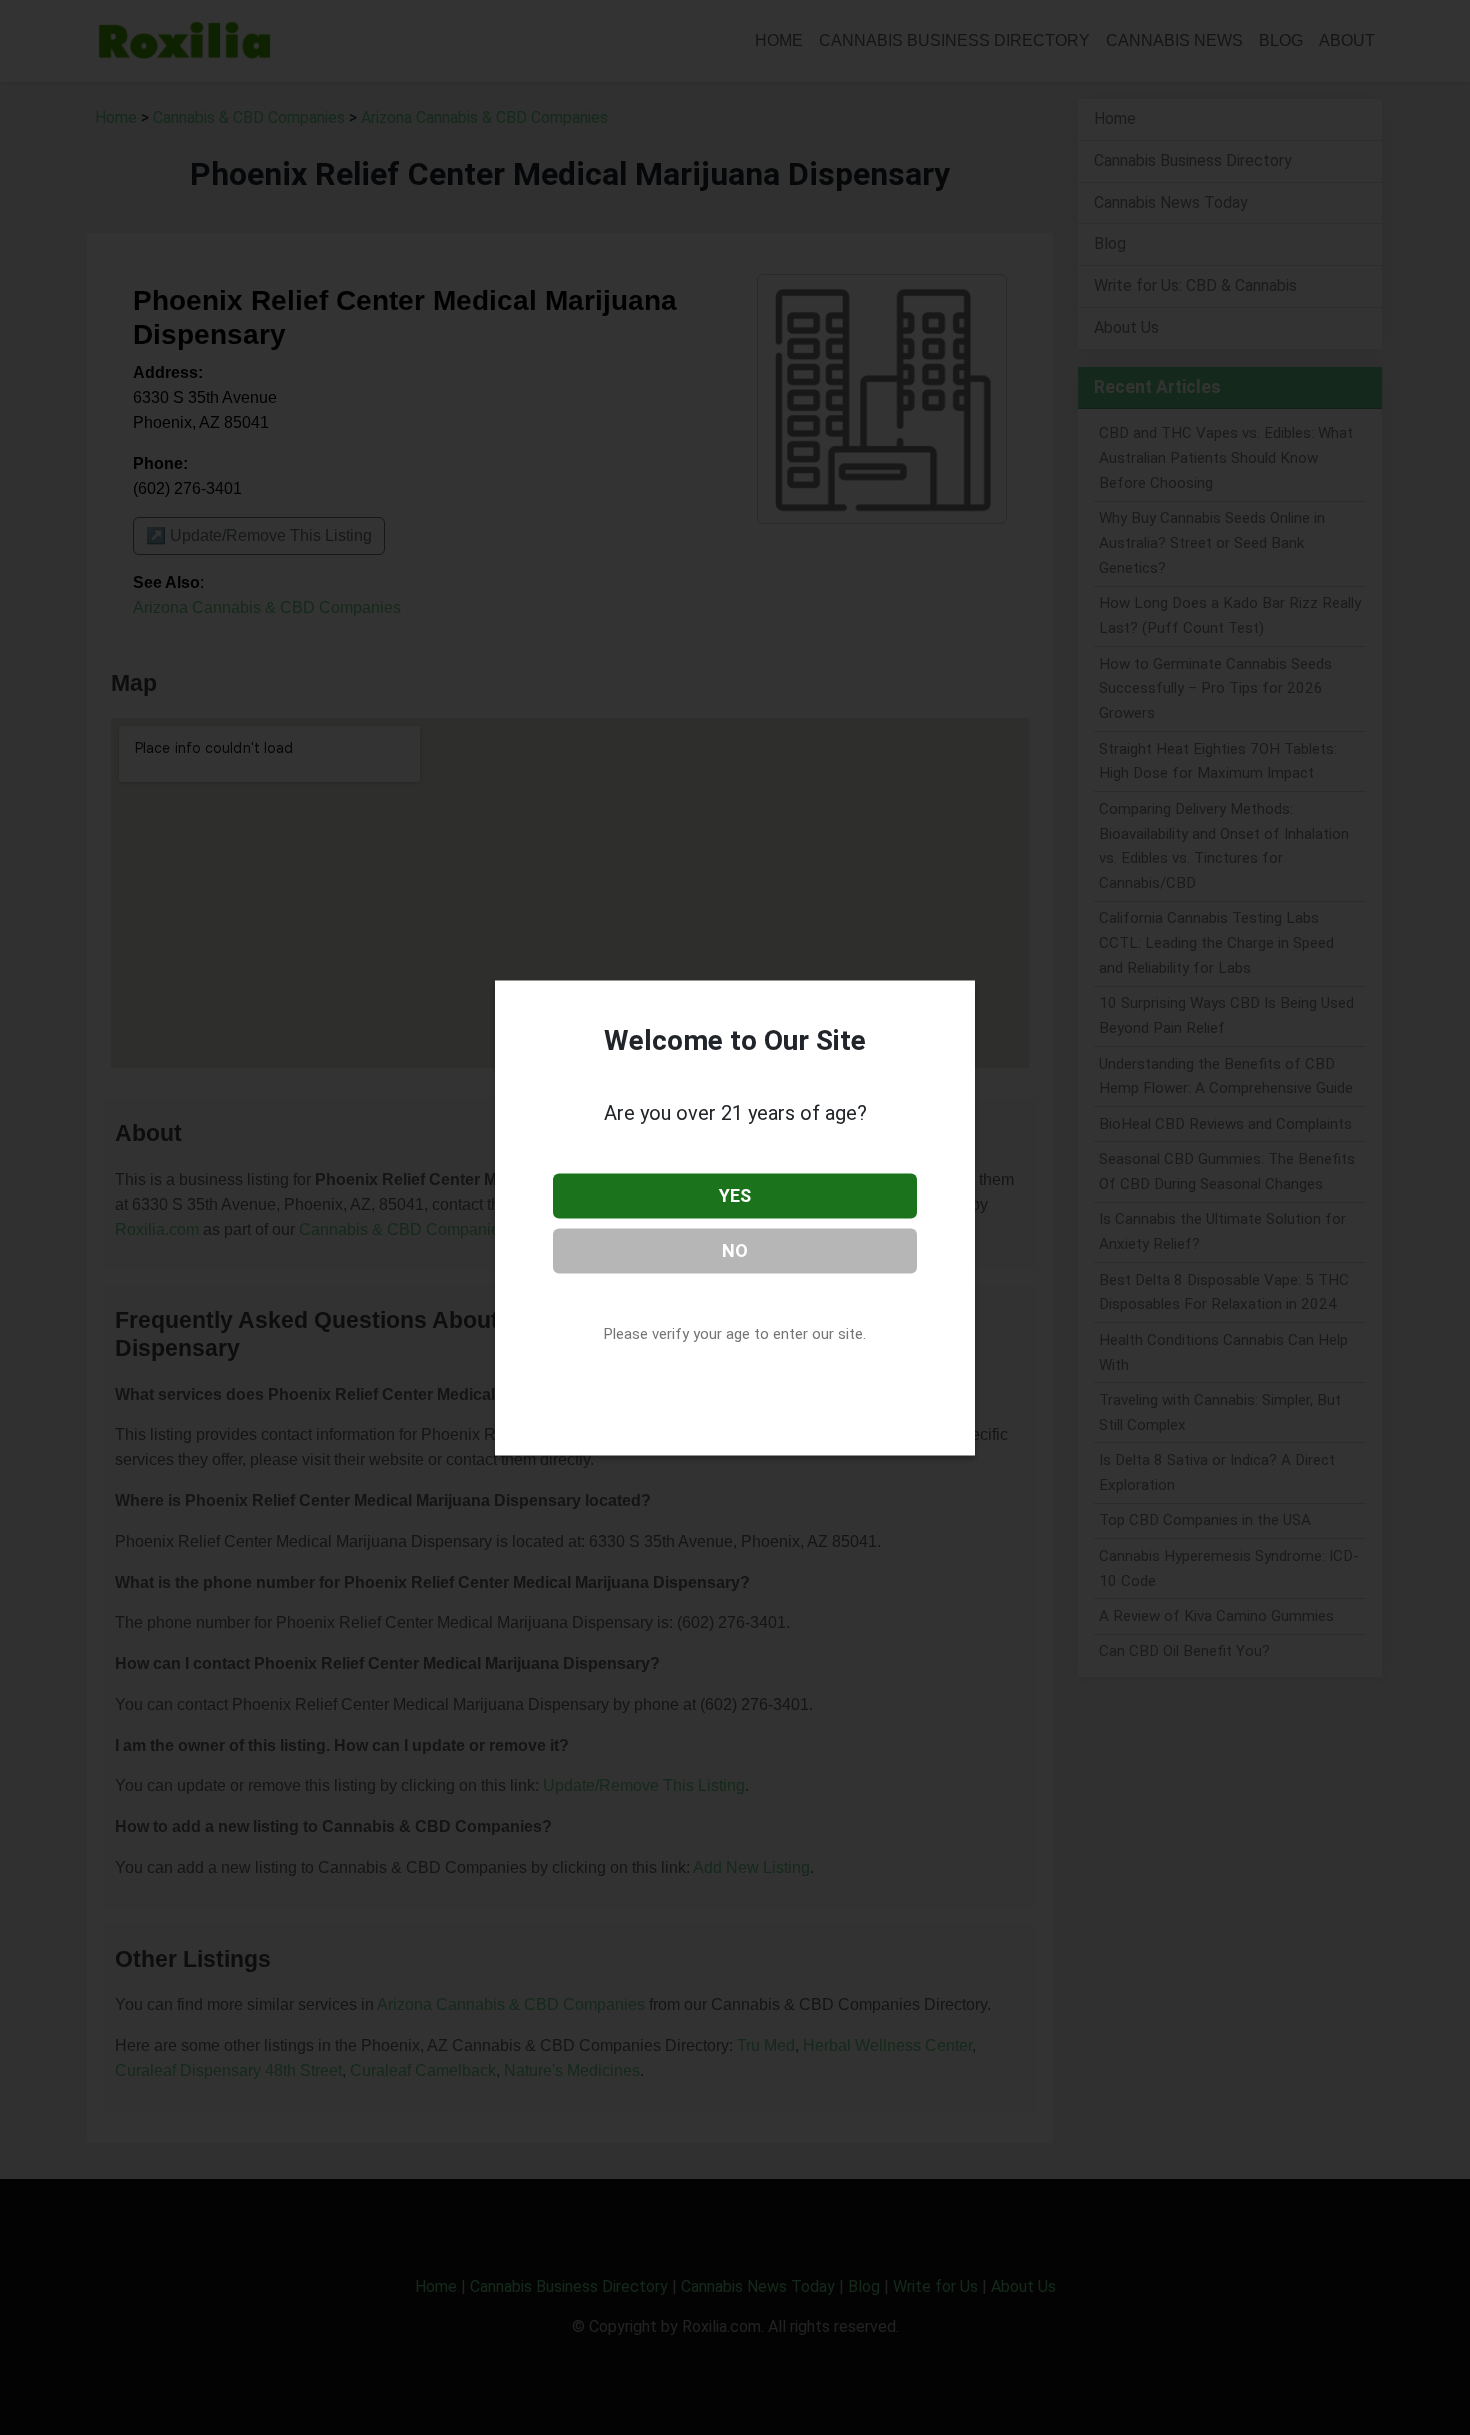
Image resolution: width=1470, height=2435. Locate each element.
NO (735, 1249)
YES (735, 1195)
